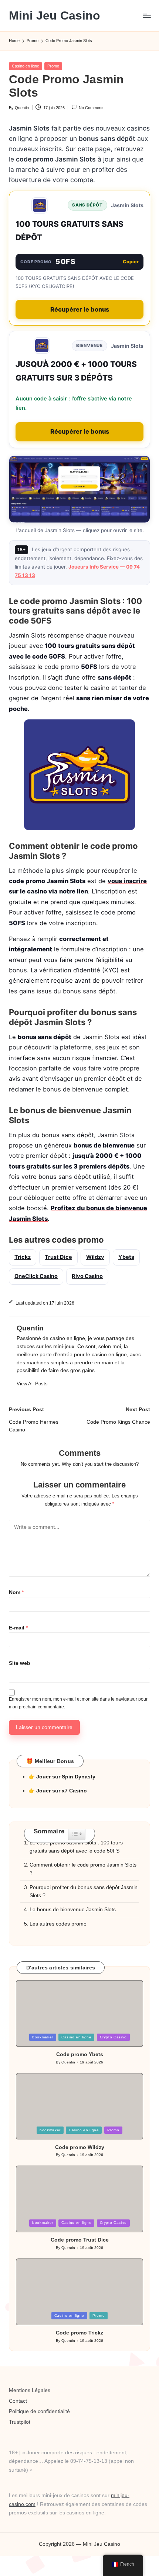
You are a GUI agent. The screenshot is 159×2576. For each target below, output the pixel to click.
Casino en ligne (26, 66)
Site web (20, 1663)
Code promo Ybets (80, 2054)
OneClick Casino (36, 1276)
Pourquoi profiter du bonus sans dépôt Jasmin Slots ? (84, 1891)
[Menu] (146, 16)
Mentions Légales (30, 2390)
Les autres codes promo (58, 1924)
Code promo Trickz (79, 2333)
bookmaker (43, 2037)
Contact (18, 2401)
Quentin (30, 1328)
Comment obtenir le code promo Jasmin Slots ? (83, 1869)
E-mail (18, 1628)
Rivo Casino (87, 1276)
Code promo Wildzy (80, 2147)
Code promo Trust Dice (80, 2240)
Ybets (126, 1257)
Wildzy (95, 1257)
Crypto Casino (113, 2037)
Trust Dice (58, 1257)
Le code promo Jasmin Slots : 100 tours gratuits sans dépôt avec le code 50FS (76, 1847)
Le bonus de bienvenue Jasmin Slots (73, 1910)
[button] (32, 1384)
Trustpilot (20, 2422)
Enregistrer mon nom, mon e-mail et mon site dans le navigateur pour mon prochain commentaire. (78, 1703)
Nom (16, 1592)
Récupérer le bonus (80, 309)
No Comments (92, 108)
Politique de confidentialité (39, 2411)
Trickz (23, 1257)
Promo (53, 66)
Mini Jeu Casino (55, 16)
